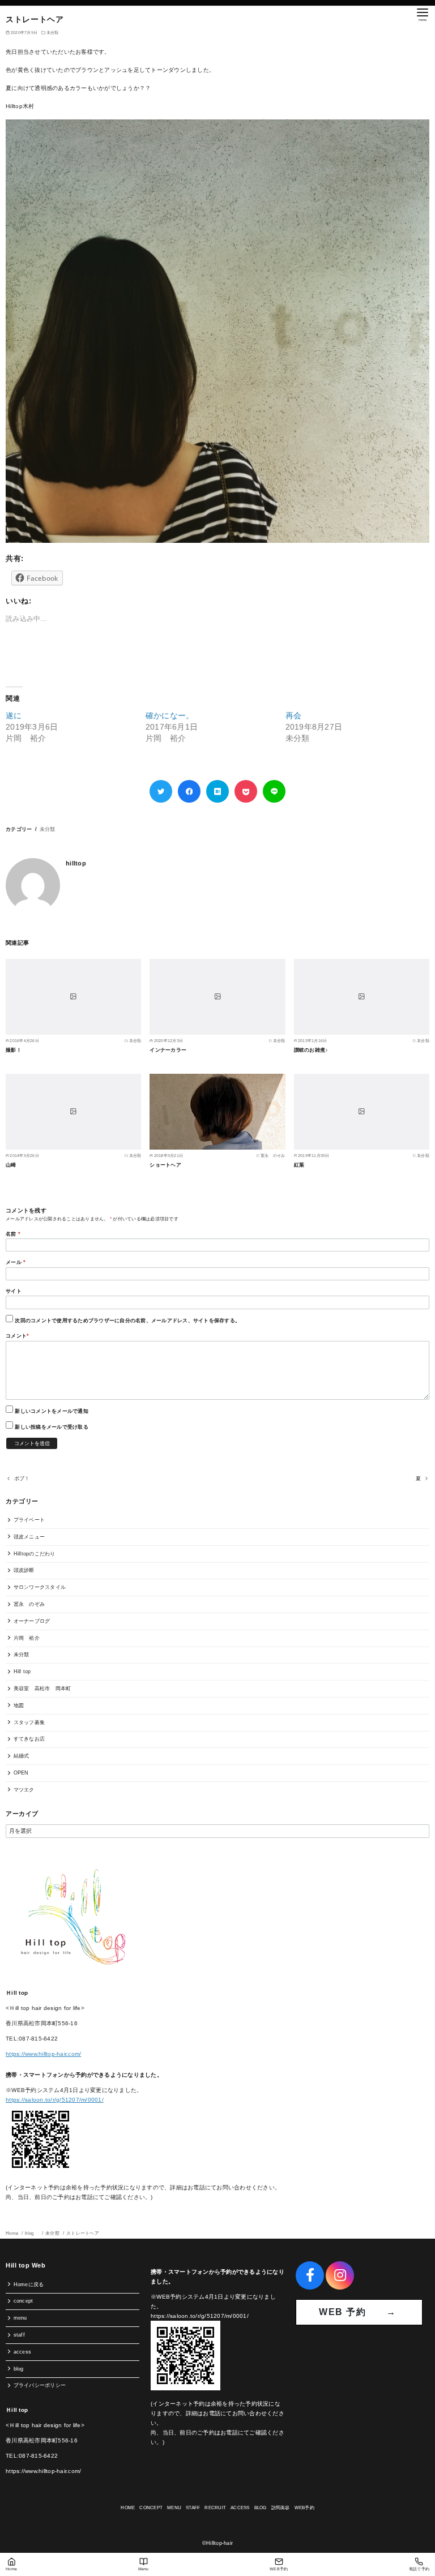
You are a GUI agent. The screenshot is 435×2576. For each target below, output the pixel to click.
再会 (294, 715)
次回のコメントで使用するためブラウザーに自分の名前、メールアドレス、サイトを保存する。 (127, 1321)
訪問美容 (281, 2508)
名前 (13, 1234)
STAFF (193, 2508)
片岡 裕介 (27, 1638)
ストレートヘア (83, 2233)
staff (19, 2335)
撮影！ (14, 1050)
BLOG (261, 2508)
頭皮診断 (24, 1570)
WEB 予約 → (359, 2312)
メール (16, 1262)
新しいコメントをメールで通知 (52, 1411)
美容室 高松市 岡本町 (42, 1688)
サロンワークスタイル (40, 1587)
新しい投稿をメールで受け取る (52, 1427)
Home (12, 2233)
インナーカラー (168, 1050)
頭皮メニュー (29, 1537)
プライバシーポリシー (40, 2385)
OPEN (21, 1773)
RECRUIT (215, 2508)
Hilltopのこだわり (35, 1554)
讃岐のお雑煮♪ (311, 1050)
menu (20, 2318)
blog (32, 2233)
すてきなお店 (29, 1739)
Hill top (22, 1671)
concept (24, 2301)
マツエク (24, 1790)
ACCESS (240, 2508)
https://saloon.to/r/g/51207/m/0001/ (55, 2100)
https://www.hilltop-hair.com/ (43, 2054)
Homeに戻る (29, 2284)
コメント (17, 1336)
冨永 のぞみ (29, 1604)
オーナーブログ (32, 1621)
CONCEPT (151, 2508)
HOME (128, 2508)
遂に (14, 715)
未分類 (53, 33)
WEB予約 (304, 2508)
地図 (19, 1705)
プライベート (29, 1520)
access (23, 2352)
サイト (14, 1291)
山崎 (11, 1165)
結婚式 (22, 1756)
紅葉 (299, 1165)
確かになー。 (170, 715)
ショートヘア (165, 1165)
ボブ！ (22, 1478)
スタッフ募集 (29, 1722)
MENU (174, 2508)
